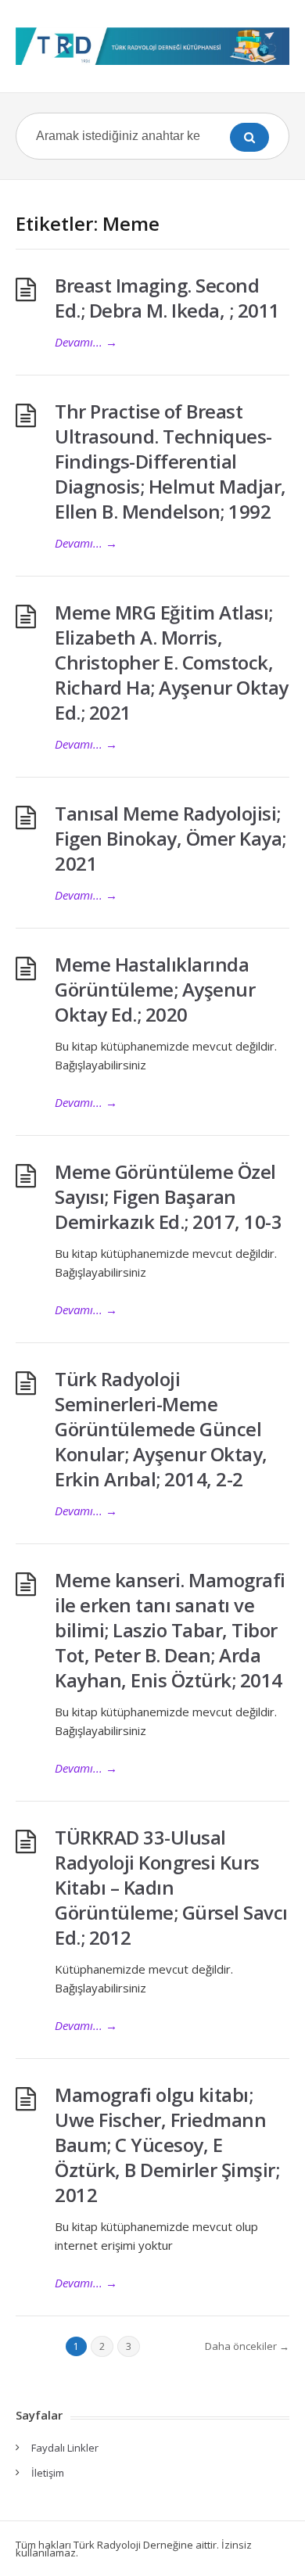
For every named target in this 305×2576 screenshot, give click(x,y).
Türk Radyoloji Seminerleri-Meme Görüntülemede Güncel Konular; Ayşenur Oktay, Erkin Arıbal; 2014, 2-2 (161, 1429)
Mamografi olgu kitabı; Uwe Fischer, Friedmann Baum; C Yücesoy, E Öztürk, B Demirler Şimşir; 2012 (167, 2145)
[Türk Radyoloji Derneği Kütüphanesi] (152, 46)
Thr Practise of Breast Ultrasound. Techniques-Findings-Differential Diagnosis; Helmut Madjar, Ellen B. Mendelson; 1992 (170, 461)
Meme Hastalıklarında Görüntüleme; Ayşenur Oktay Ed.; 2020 (155, 989)
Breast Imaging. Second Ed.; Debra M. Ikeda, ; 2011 (167, 298)
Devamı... (86, 342)
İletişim (48, 2473)
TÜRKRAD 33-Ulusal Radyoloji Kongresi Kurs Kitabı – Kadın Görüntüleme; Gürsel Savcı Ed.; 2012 (171, 1887)
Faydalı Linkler (65, 2448)
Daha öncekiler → (247, 2346)
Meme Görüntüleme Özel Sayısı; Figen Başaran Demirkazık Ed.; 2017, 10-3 (168, 1196)
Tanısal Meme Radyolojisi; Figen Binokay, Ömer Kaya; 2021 (170, 838)
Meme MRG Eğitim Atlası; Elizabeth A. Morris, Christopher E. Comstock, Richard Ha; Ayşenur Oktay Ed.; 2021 (172, 662)
